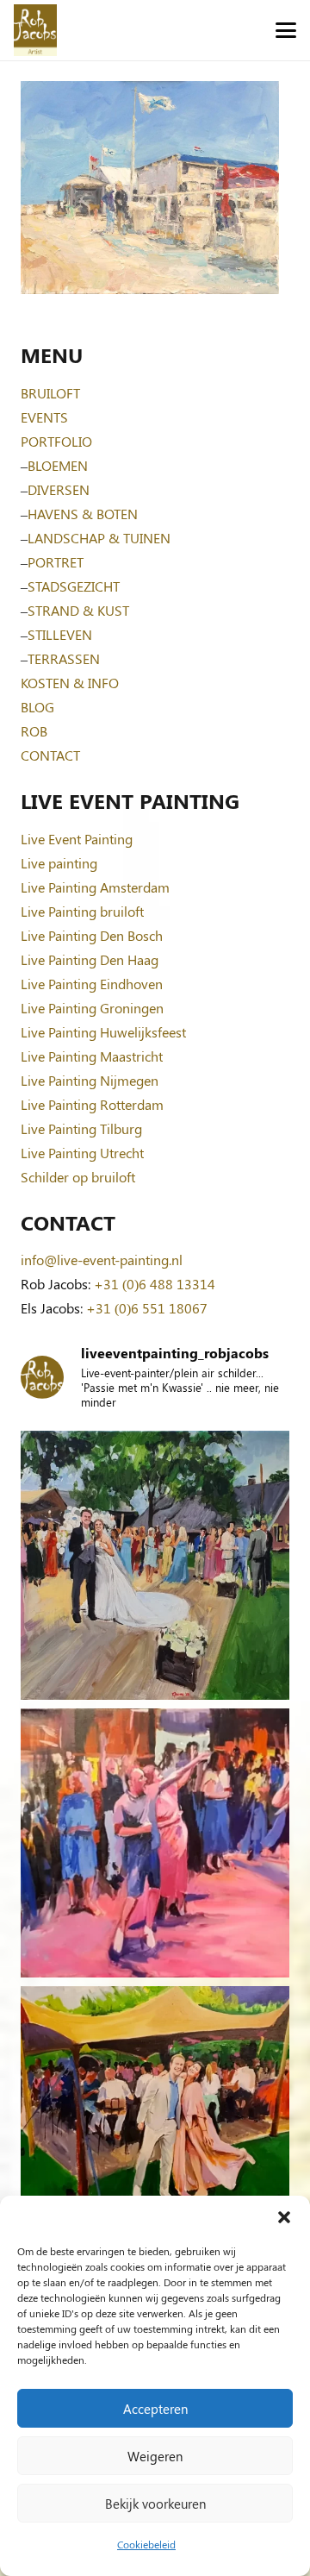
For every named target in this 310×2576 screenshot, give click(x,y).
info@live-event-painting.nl (102, 1260)
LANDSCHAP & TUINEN (99, 538)
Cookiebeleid (146, 2544)
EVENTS (44, 417)
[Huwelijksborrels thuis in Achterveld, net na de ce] (155, 1565)
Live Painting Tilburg (81, 1128)
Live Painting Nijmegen (90, 1080)
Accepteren (155, 2409)
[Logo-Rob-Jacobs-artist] (35, 30)
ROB (34, 731)
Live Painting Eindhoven (92, 984)
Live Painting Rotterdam (92, 1104)
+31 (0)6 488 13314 (155, 1284)
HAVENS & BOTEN (83, 514)
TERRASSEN (64, 658)
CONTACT (50, 755)
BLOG (37, 707)
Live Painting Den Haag (90, 959)
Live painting (59, 863)
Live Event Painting (77, 839)
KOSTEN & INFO (70, 683)
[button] (284, 2217)
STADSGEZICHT (74, 586)
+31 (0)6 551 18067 (147, 1308)
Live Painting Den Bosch (92, 935)
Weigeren (155, 2456)
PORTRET (56, 562)
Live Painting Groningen (92, 1008)
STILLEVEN (60, 634)
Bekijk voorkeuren (155, 2504)
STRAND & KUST (78, 610)
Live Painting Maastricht (92, 1056)
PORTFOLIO (56, 441)
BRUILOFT (50, 393)
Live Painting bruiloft (82, 911)
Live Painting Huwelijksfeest (103, 1032)
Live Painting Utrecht (82, 1153)
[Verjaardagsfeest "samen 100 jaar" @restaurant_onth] (155, 1843)
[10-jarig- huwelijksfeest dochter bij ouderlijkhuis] (155, 2121)
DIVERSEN (59, 489)
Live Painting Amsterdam (95, 887)
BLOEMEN (58, 465)
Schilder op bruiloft (78, 1177)
